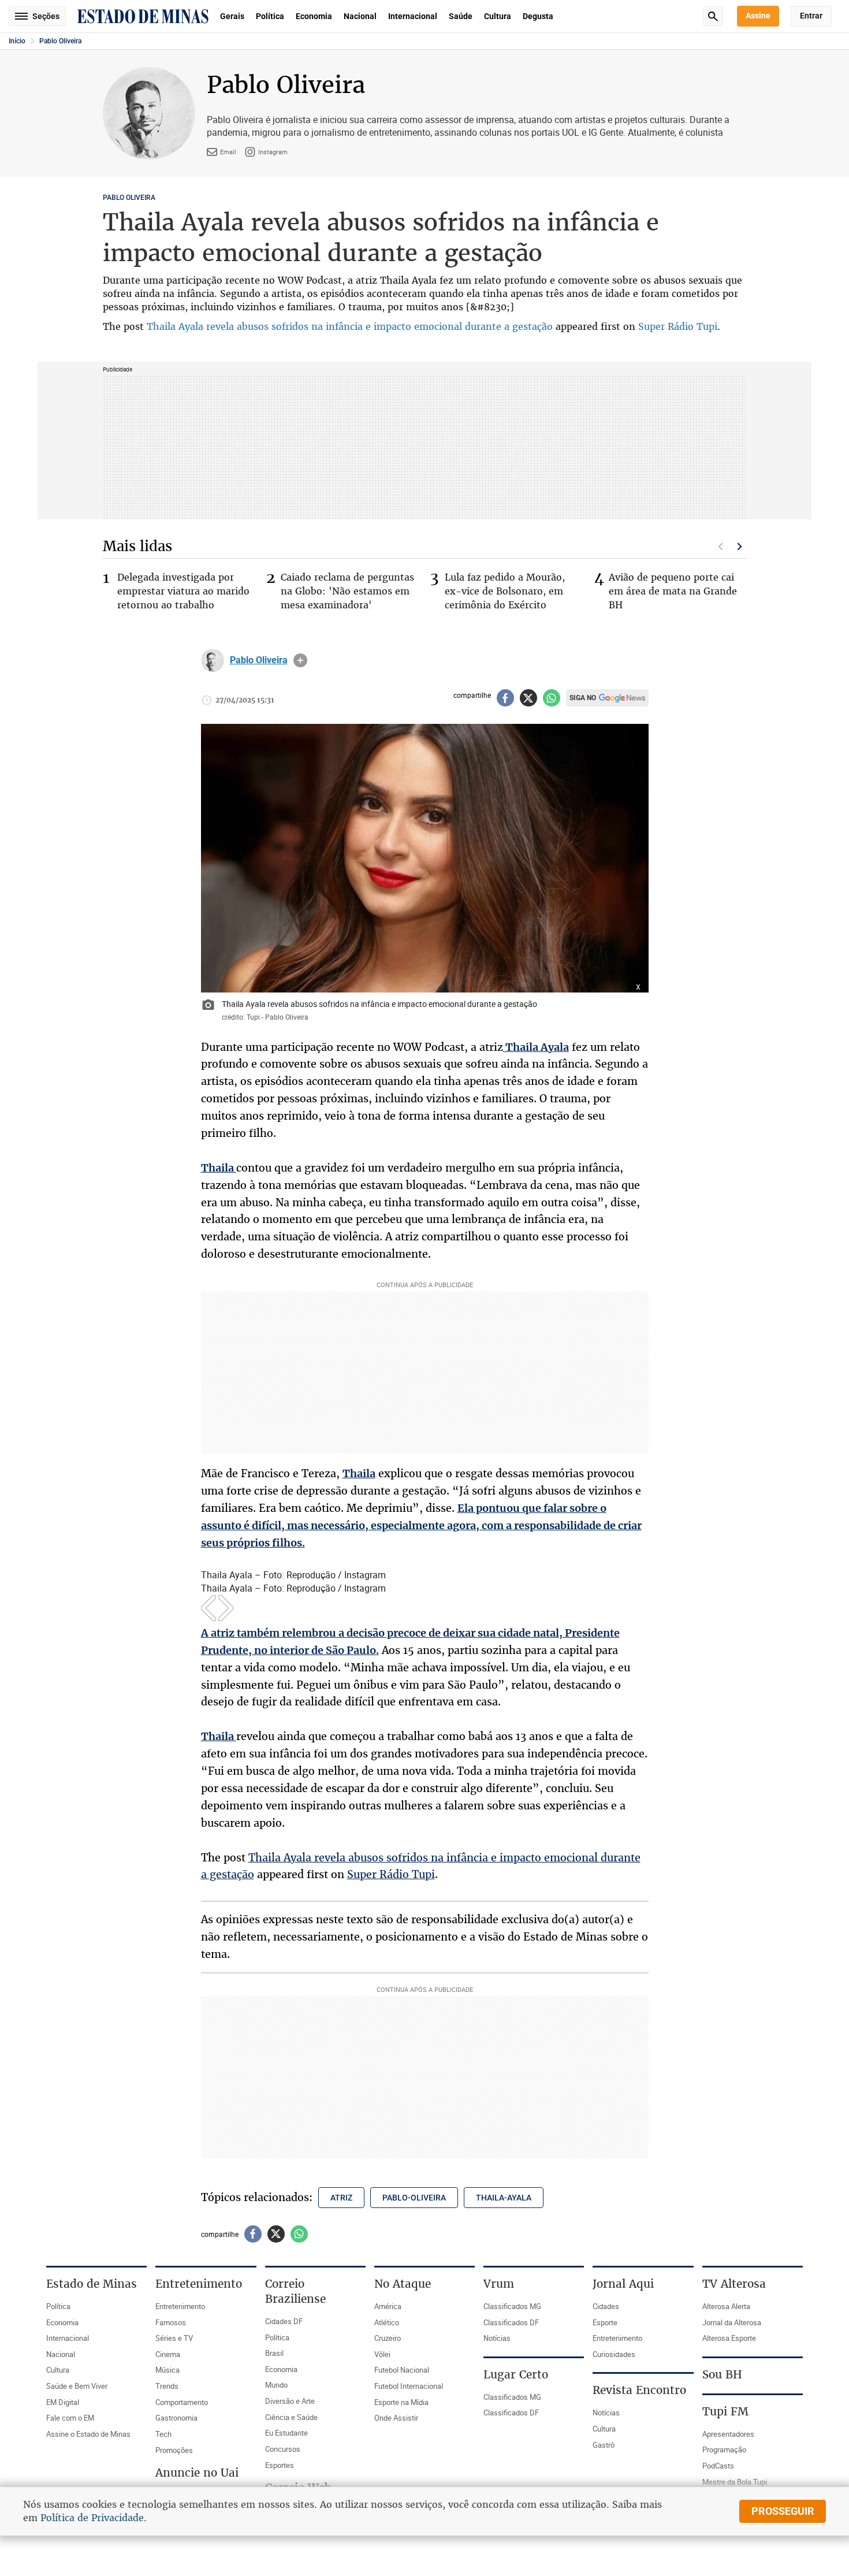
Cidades (606, 2306)
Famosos (171, 2322)
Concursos (283, 2449)
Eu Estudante (286, 2433)
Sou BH (722, 2374)
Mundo (276, 2385)
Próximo (740, 547)
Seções (46, 16)
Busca (713, 16)
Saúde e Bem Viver (77, 2386)
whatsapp (552, 698)
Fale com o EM (70, 2418)
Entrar (811, 16)
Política (270, 16)
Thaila (219, 1168)
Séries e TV (174, 2338)
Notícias (497, 2338)
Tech (163, 2434)
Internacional (413, 16)
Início (17, 41)
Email (228, 152)
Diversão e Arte (290, 2401)
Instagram (273, 152)
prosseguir (783, 2511)
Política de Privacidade (92, 2518)
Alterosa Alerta (726, 2306)
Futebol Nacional (402, 2370)
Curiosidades (614, 2354)
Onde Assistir (396, 2418)
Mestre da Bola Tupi (735, 2482)
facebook (505, 698)
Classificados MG (512, 2306)
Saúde (461, 16)
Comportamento (182, 2402)
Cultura (498, 16)
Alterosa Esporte (729, 2338)
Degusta (538, 16)
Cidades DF (284, 2321)
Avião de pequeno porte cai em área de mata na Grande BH (673, 591)
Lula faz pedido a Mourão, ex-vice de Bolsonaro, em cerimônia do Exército (505, 591)
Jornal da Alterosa (732, 2322)
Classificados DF (511, 2322)
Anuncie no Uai (197, 2473)
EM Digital (63, 2402)
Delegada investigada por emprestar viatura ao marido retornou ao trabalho (183, 591)
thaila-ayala (504, 2198)
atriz (341, 2198)
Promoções (174, 2450)
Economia (314, 16)
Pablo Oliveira (60, 41)
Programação (724, 2449)
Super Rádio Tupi (678, 326)
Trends (167, 2386)
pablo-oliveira (414, 2198)
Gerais (232, 16)
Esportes (280, 2465)
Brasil (274, 2353)
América (388, 2306)
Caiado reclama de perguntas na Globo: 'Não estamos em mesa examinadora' (347, 591)
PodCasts (718, 2466)
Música (167, 2370)
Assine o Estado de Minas (88, 2434)
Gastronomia (176, 2418)
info (300, 660)
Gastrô (604, 2445)
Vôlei (382, 2354)
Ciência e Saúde (291, 2417)
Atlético (387, 2322)
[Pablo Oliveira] (213, 660)
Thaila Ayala (536, 1047)
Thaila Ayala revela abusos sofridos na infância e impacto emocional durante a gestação (350, 326)
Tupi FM (725, 2411)
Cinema (168, 2354)
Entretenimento (180, 2306)
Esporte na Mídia (401, 2402)
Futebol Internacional (409, 2386)
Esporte (605, 2322)
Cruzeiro (388, 2338)
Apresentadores (728, 2434)
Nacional (360, 16)
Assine (758, 16)
